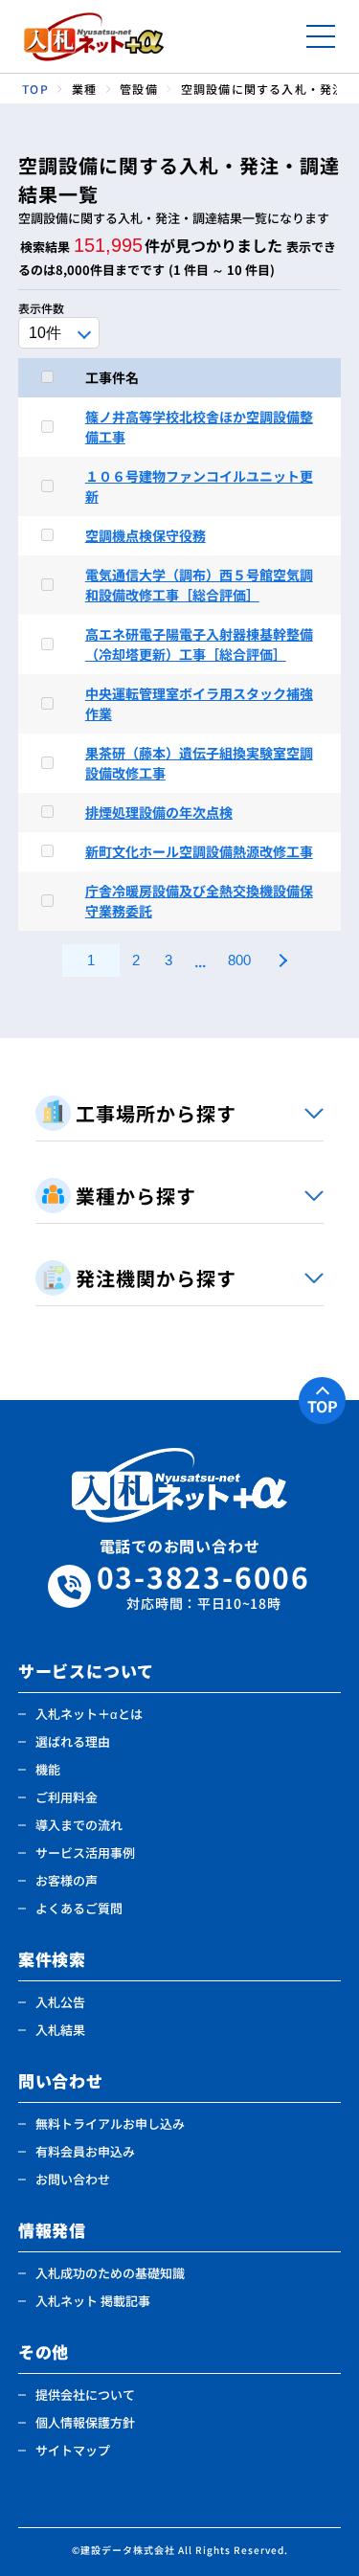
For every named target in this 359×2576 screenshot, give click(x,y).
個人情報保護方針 (85, 2422)
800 (239, 960)
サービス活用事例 (85, 1853)
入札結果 (60, 2030)
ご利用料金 (67, 1797)
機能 (48, 1769)
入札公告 (60, 2002)
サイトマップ (73, 2450)
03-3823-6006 (204, 1586)
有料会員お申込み (85, 2151)
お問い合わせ (73, 2179)
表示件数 (41, 308)
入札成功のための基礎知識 (110, 2273)
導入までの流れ (79, 1825)
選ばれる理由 (73, 1741)
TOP (323, 1406)
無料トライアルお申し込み (110, 2124)
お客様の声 (67, 1880)
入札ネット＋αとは (89, 1714)
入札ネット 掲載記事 (93, 2301)
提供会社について (85, 2395)
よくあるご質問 (79, 1908)
